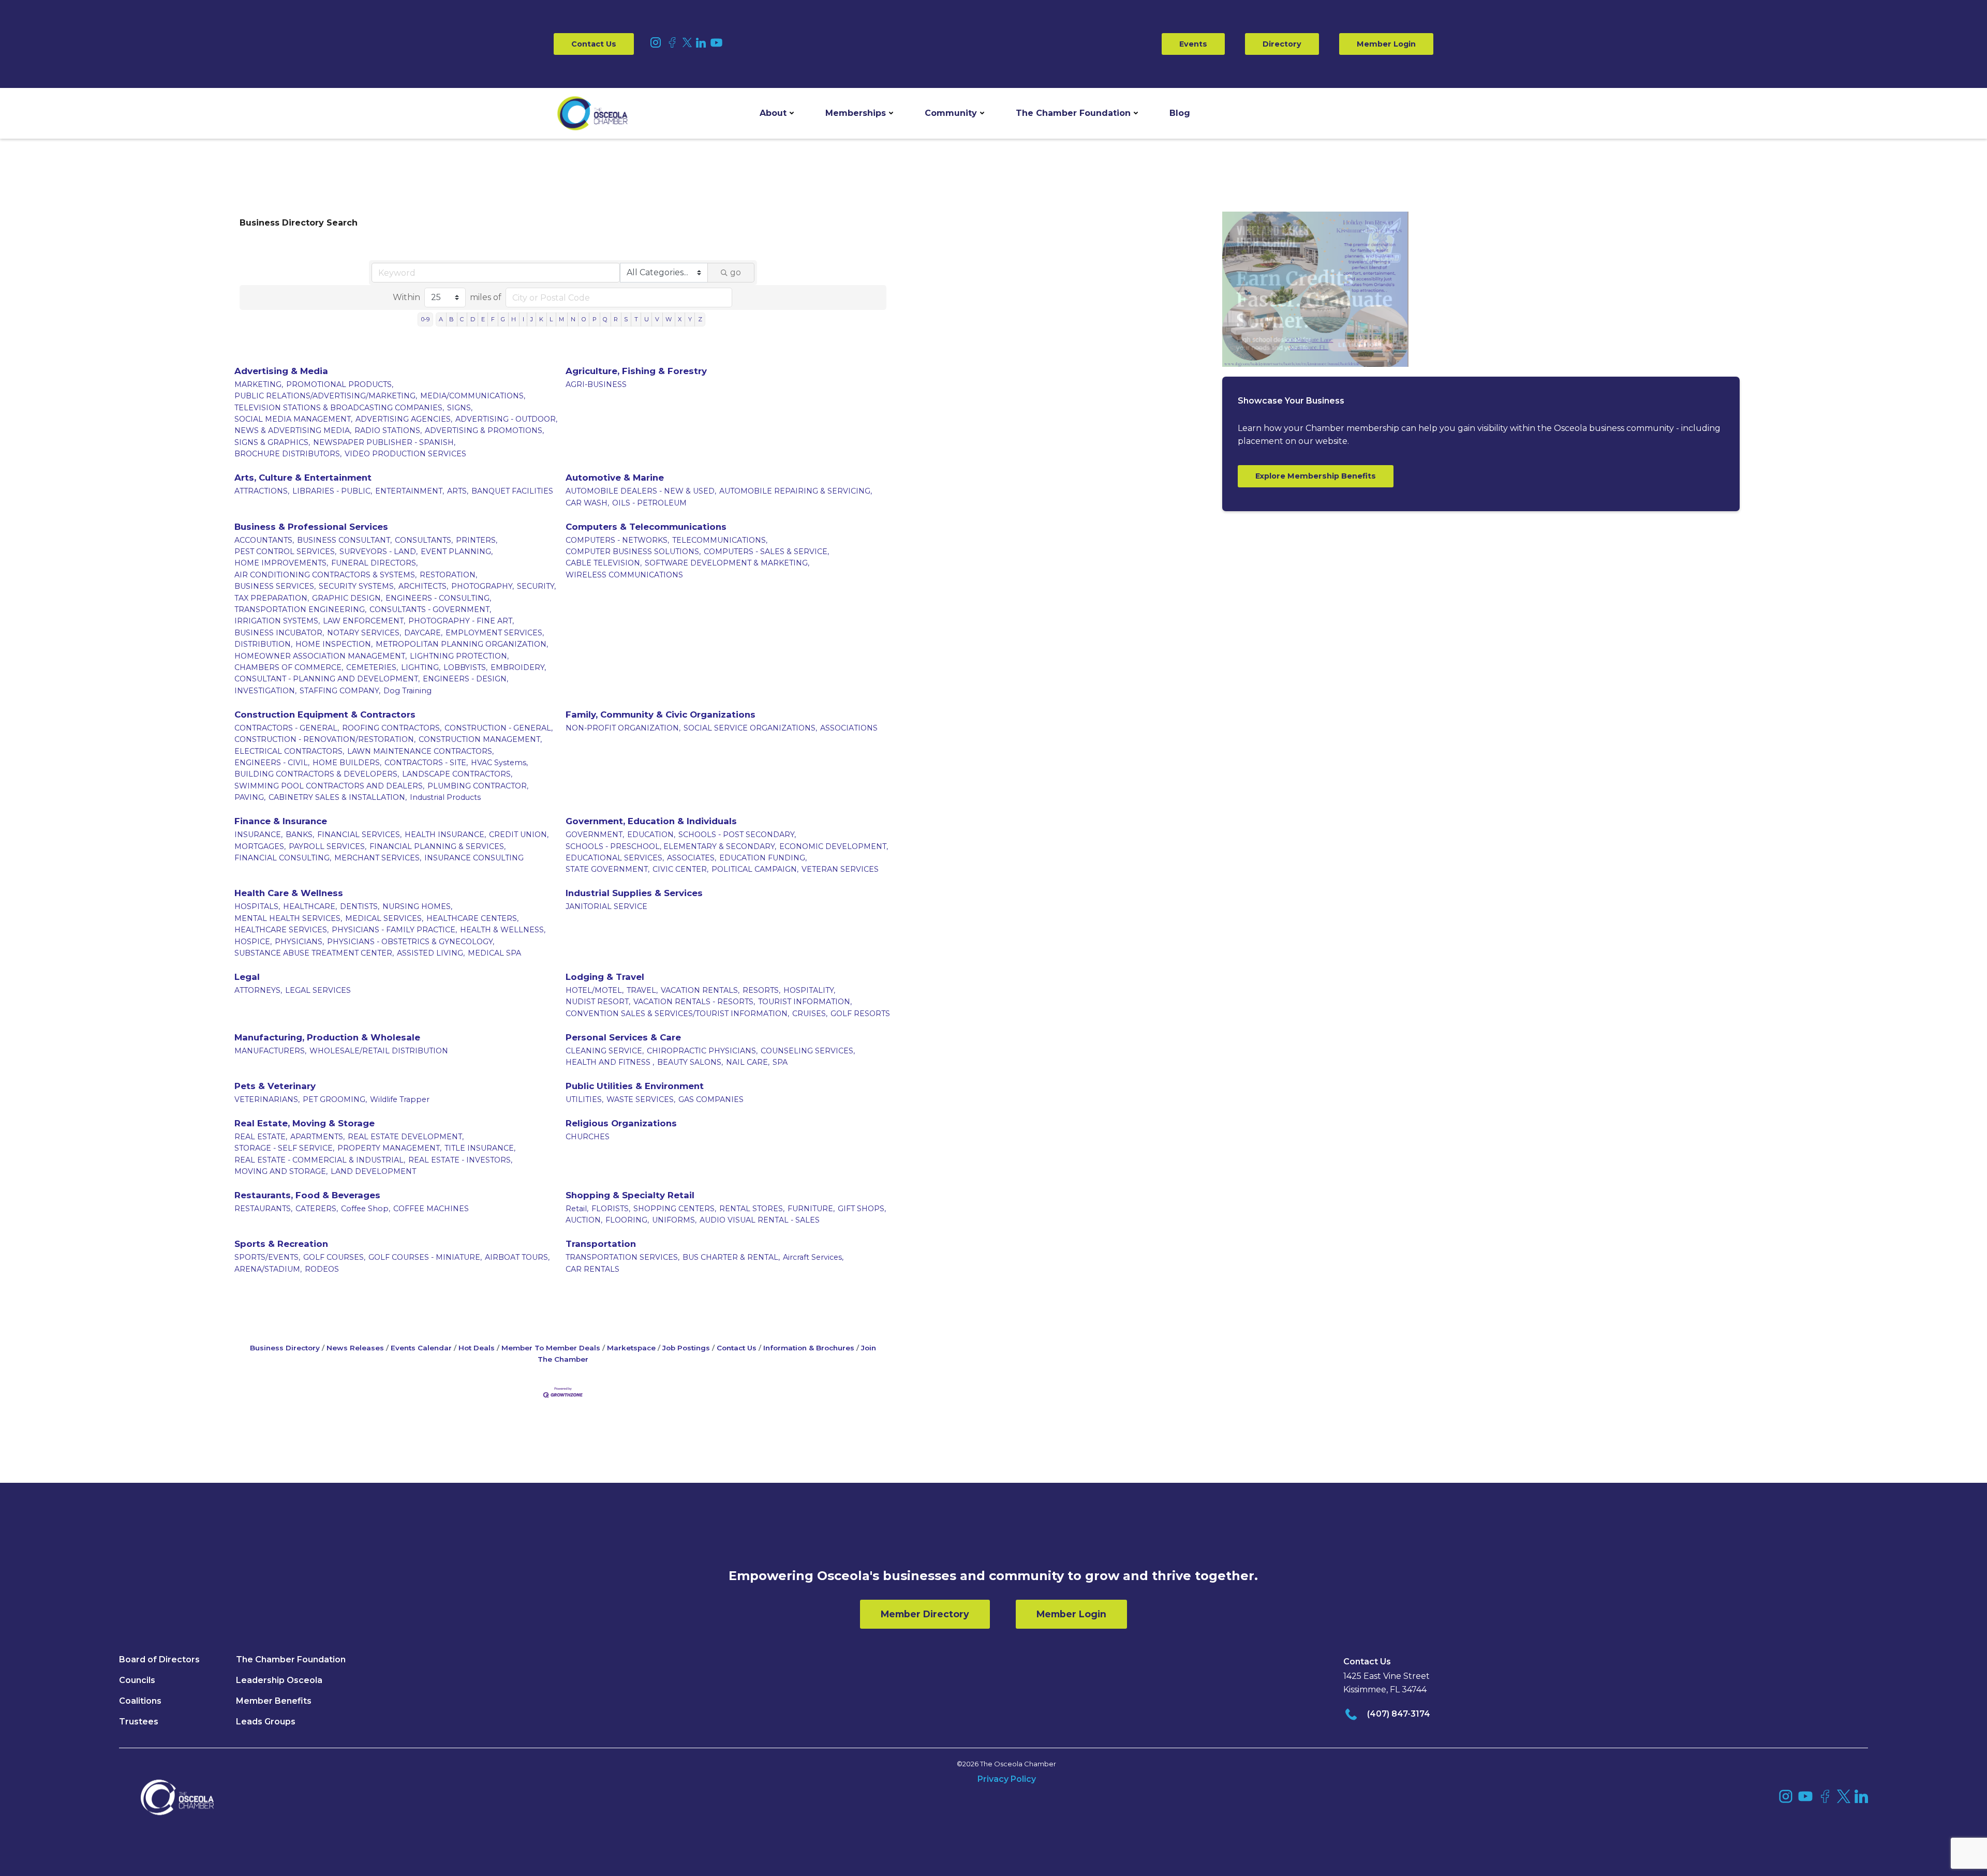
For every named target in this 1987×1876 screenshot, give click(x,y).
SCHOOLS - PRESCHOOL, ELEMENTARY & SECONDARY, (671, 846)
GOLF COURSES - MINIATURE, (425, 1257)
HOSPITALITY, (809, 990)
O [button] (584, 319)
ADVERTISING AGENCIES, (404, 419)
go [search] (736, 272)
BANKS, (300, 835)
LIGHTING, (421, 667)
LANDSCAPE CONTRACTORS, (457, 774)
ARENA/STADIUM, (268, 1269)
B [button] (451, 319)
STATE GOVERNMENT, (607, 869)
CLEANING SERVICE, (605, 1051)
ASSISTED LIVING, (431, 953)
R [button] (616, 319)
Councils (137, 1680)
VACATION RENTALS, (700, 990)
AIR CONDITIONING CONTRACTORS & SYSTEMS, (325, 575)
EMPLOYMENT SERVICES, (495, 633)
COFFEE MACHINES (431, 1209)
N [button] (573, 319)
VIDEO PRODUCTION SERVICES (405, 454)
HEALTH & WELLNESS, (503, 930)
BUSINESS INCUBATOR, (279, 633)
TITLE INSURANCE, (480, 1148)
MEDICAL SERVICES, (384, 918)
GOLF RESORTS (860, 1014)
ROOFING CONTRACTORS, (392, 728)
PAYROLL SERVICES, (328, 846)
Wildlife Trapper (400, 1099)
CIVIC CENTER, (680, 869)
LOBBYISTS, (465, 667)
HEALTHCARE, (310, 906)
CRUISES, (810, 1014)
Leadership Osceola (279, 1680)
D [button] (473, 319)
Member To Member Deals (551, 1348)
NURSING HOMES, (417, 906)
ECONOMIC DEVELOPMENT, (834, 846)
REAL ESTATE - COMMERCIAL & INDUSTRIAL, (320, 1160)
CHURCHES (588, 1137)
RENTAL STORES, (752, 1209)
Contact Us (594, 44)
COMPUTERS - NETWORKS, (617, 540)
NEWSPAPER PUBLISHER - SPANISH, (384, 442)
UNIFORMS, (674, 1220)
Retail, (577, 1209)
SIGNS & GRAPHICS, (272, 442)
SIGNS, (460, 408)
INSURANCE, (258, 835)
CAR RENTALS (592, 1269)
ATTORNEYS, (258, 990)
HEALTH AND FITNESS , (610, 1062)
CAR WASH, (587, 503)
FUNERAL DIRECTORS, (374, 563)
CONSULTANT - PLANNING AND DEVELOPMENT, (327, 679)
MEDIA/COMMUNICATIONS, (473, 396)
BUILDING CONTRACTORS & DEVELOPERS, (317, 774)
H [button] (514, 319)
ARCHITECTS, (423, 586)
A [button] (441, 319)
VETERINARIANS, (267, 1099)
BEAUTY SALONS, (690, 1062)
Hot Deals (477, 1348)
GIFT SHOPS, (862, 1209)
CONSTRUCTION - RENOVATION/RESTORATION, (325, 739)
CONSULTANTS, (424, 540)
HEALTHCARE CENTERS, (472, 918)
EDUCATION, (651, 835)
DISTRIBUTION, (263, 644)
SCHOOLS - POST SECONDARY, (737, 835)
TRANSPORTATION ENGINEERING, (300, 609)
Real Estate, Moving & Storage (305, 1123)
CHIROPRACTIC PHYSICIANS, (702, 1051)
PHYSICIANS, (299, 942)
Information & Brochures (809, 1348)
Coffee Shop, (366, 1209)
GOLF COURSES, (334, 1257)
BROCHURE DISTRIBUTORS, (288, 454)
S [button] (626, 319)
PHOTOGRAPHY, (483, 586)
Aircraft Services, (813, 1257)
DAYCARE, (423, 633)
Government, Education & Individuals (651, 821)
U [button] (647, 319)
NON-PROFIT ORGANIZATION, (623, 728)
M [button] (561, 319)
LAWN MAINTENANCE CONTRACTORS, (420, 751)
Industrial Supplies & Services (634, 893)
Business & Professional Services (311, 527)
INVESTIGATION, (265, 691)
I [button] (523, 319)
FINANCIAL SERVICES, (359, 835)
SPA (780, 1062)
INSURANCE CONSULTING (474, 858)
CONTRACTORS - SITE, (426, 763)
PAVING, (250, 797)
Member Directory (925, 1614)
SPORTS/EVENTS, (267, 1257)
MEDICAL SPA (494, 953)
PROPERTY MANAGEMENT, (389, 1148)
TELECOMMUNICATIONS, (720, 540)
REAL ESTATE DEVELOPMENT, (406, 1137)
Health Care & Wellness (289, 893)
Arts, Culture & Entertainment (303, 478)
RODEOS (322, 1269)
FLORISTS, (611, 1209)
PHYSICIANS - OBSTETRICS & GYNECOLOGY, (411, 942)
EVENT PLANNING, (457, 552)
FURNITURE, (811, 1209)
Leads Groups (266, 1722)
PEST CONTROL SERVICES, (285, 552)
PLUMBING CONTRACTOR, (478, 786)
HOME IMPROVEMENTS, (281, 563)
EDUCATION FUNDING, (763, 858)
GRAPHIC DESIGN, (347, 598)
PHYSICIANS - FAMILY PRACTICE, (394, 930)
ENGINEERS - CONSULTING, (438, 598)
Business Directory (285, 1348)
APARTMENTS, (317, 1137)
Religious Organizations (621, 1123)
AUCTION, (584, 1220)
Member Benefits (274, 1701)
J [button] (532, 319)
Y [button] (690, 319)
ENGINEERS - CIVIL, (272, 763)
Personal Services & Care (623, 1037)
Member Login (1386, 44)
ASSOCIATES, (692, 858)
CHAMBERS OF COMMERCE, (289, 667)
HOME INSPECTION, (334, 644)
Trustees (139, 1722)
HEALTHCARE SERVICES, (281, 930)
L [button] (551, 319)
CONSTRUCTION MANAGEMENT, (480, 739)
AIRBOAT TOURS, (517, 1257)
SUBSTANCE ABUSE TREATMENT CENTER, (314, 953)
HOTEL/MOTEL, (595, 990)
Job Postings (686, 1348)
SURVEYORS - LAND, (379, 552)
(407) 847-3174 (1399, 1714)
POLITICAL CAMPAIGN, (755, 869)
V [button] (657, 319)
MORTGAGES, (260, 846)
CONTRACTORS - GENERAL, (287, 728)
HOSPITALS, (257, 906)
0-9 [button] (425, 319)
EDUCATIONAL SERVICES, (615, 858)
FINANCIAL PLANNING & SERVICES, (438, 846)
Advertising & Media (281, 371)
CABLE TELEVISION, (604, 563)
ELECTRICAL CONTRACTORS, (289, 751)
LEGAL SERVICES (318, 990)
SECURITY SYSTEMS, (357, 586)
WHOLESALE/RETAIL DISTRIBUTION (379, 1051)
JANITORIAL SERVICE (606, 906)
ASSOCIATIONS (849, 728)
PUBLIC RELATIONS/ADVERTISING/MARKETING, (326, 396)
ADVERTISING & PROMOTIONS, (484, 430)
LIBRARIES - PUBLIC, (332, 491)
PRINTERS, (477, 540)
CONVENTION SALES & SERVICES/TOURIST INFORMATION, (677, 1014)
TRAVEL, (642, 990)
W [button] (669, 319)
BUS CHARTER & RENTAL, (731, 1257)
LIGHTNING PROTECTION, (459, 656)
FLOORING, (627, 1220)
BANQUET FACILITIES (512, 491)
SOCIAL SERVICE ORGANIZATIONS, (750, 728)
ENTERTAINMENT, (410, 491)
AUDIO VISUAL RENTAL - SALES (760, 1220)
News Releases (355, 1348)
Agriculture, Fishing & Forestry (636, 371)
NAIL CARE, (748, 1062)
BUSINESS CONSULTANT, (344, 540)
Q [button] (605, 319)
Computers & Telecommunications (646, 527)
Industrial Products (445, 797)
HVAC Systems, (499, 763)
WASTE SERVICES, (641, 1099)
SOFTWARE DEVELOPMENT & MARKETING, (727, 563)
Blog (1180, 113)
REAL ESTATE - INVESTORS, (460, 1160)
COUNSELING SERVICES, (808, 1051)
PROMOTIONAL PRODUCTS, (340, 384)
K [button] (541, 319)
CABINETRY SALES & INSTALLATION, (338, 797)
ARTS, (458, 491)
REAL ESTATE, (261, 1137)
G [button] (503, 319)
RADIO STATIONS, (388, 430)
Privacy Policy (1007, 1779)
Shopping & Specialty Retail (630, 1195)
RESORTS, (761, 990)
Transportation (601, 1244)
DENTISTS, (360, 906)
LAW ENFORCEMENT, (364, 621)
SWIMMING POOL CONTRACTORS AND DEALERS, (329, 786)
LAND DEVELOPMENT (373, 1171)
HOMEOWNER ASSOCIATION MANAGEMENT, (321, 656)
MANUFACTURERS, (270, 1051)
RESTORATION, (448, 575)
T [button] (636, 319)
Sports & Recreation (281, 1244)
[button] (777, 113)
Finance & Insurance (281, 821)
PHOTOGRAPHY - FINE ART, (461, 621)
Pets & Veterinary (275, 1086)
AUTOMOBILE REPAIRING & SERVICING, (796, 491)
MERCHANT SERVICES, (378, 858)
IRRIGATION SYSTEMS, (277, 621)
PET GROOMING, (335, 1099)
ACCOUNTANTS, (264, 540)
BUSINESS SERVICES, (275, 586)
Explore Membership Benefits (1316, 476)
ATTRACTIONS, (262, 491)
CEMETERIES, (372, 667)
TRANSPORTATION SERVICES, (622, 1257)
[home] (592, 113)
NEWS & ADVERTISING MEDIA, (293, 430)
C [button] (462, 319)
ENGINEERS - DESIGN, (465, 679)
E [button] (483, 319)
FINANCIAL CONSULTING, (283, 858)
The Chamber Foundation (1073, 113)
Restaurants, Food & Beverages (307, 1195)
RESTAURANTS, (263, 1209)
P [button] (595, 319)
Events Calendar (421, 1348)
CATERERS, (317, 1209)
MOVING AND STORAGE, (281, 1171)
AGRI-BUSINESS (596, 384)
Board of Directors (159, 1659)
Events (1193, 44)
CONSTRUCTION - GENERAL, (499, 728)
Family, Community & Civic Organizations (661, 714)
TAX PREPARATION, (272, 598)
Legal (247, 977)
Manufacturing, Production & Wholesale (327, 1037)
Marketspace (631, 1348)
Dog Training (407, 691)
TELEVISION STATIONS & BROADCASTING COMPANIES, (339, 408)
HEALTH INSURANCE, (445, 835)
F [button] (493, 319)
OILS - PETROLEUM (649, 503)
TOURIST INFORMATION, (805, 1002)
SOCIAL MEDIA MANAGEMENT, (293, 419)
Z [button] (700, 319)
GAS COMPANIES (711, 1099)
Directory (1282, 44)
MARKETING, (259, 384)
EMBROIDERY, (518, 667)
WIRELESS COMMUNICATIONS (624, 575)
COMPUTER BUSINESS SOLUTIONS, (633, 552)
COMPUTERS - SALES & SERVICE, (766, 552)
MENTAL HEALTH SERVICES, (288, 918)
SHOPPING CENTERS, (675, 1209)
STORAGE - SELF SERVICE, (284, 1148)
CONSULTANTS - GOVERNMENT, (430, 609)
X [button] (680, 319)
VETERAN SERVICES (840, 869)
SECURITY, (536, 586)
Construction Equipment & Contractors (325, 714)
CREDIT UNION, (519, 835)
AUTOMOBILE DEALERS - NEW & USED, (641, 491)
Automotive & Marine (615, 478)
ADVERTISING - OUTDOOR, (506, 419)
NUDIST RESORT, (598, 1002)
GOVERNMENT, (595, 835)
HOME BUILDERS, (347, 763)
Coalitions (140, 1701)
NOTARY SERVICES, (364, 633)
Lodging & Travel (605, 977)
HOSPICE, (253, 942)
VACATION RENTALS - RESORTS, (694, 1002)
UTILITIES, (584, 1099)
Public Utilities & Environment (635, 1086)
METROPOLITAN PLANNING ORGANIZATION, (462, 644)
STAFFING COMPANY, (340, 691)
